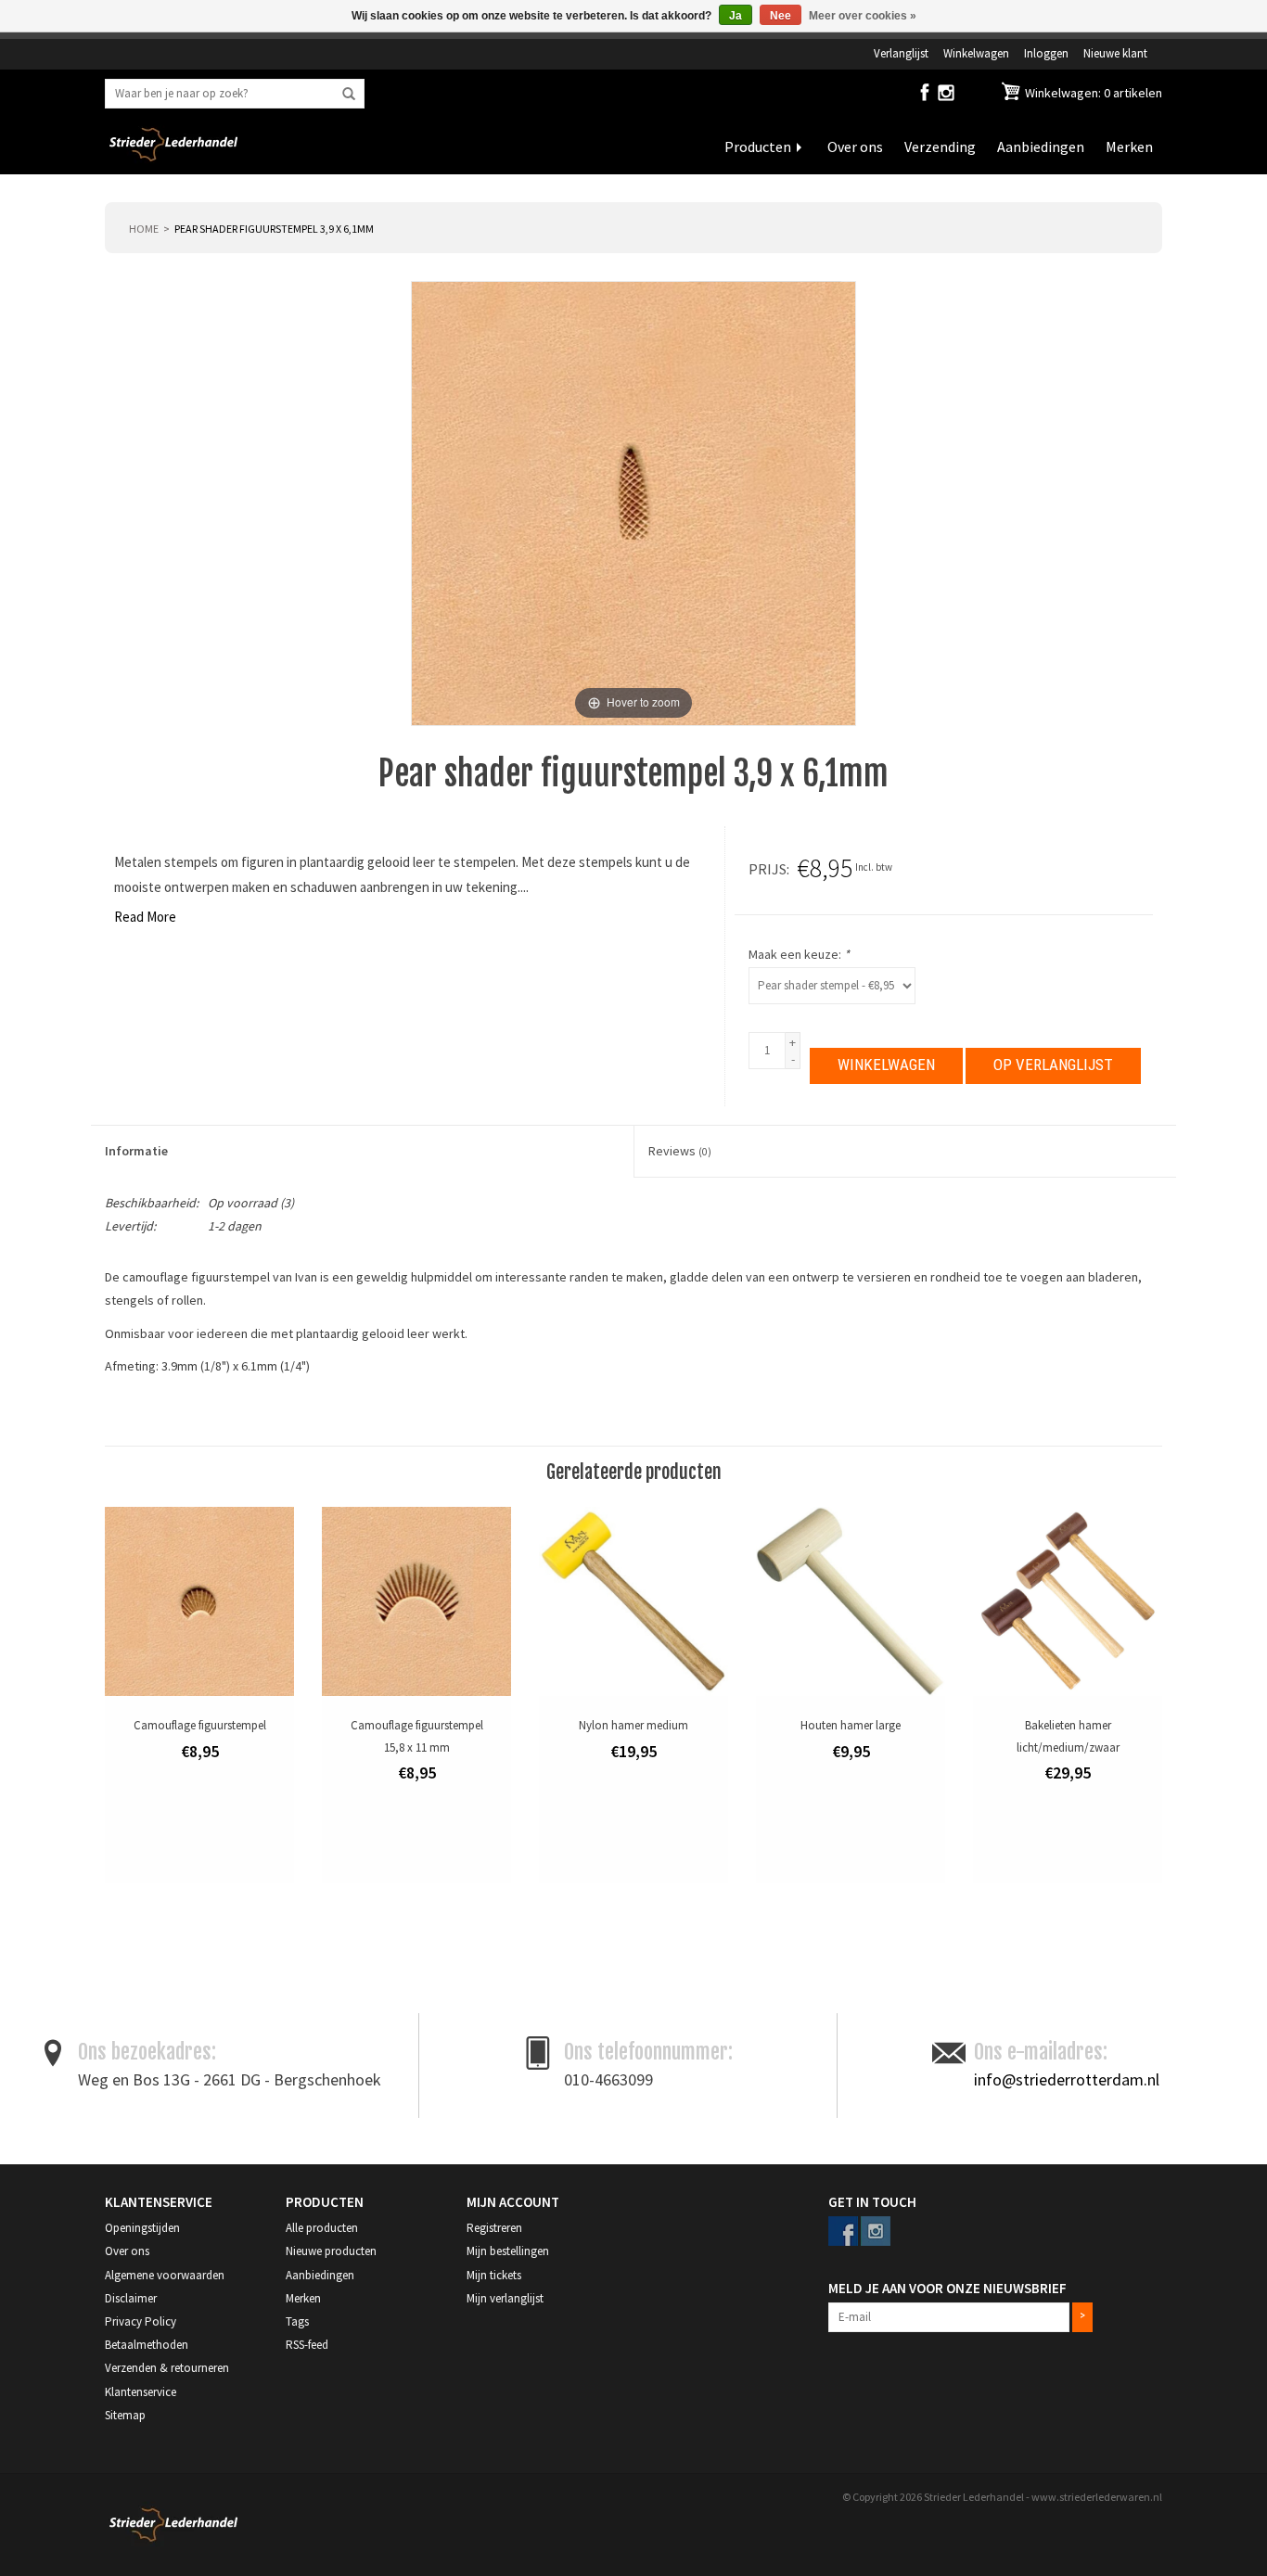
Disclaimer (131, 2298)
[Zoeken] (349, 95)
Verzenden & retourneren (167, 2368)
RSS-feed (307, 2345)
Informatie (136, 1151)
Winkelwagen (976, 53)
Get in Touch (872, 2202)
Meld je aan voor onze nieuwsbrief (947, 2288)
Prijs (768, 869)
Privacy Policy (141, 2321)
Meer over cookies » (863, 16)
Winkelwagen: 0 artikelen (1092, 93)
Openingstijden (142, 2228)
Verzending (940, 147)
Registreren (494, 2228)
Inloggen (1046, 53)
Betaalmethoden (147, 2345)
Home (144, 229)
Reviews (680, 1151)
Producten (758, 147)
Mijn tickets (494, 2275)
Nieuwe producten (331, 2251)
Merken (1129, 147)
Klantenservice (141, 2392)
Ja (736, 16)
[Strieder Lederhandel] (173, 156)
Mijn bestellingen (508, 2251)
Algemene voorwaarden (165, 2275)
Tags (297, 2321)
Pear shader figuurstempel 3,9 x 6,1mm (274, 229)
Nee (781, 16)
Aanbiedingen (1041, 147)
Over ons (855, 147)
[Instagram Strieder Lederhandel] (946, 96)
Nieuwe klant (1115, 53)
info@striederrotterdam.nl (1067, 2079)
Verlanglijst (901, 53)
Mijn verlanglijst (505, 2298)
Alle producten (322, 2228)
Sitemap (125, 2415)
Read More (145, 917)
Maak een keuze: (799, 954)
